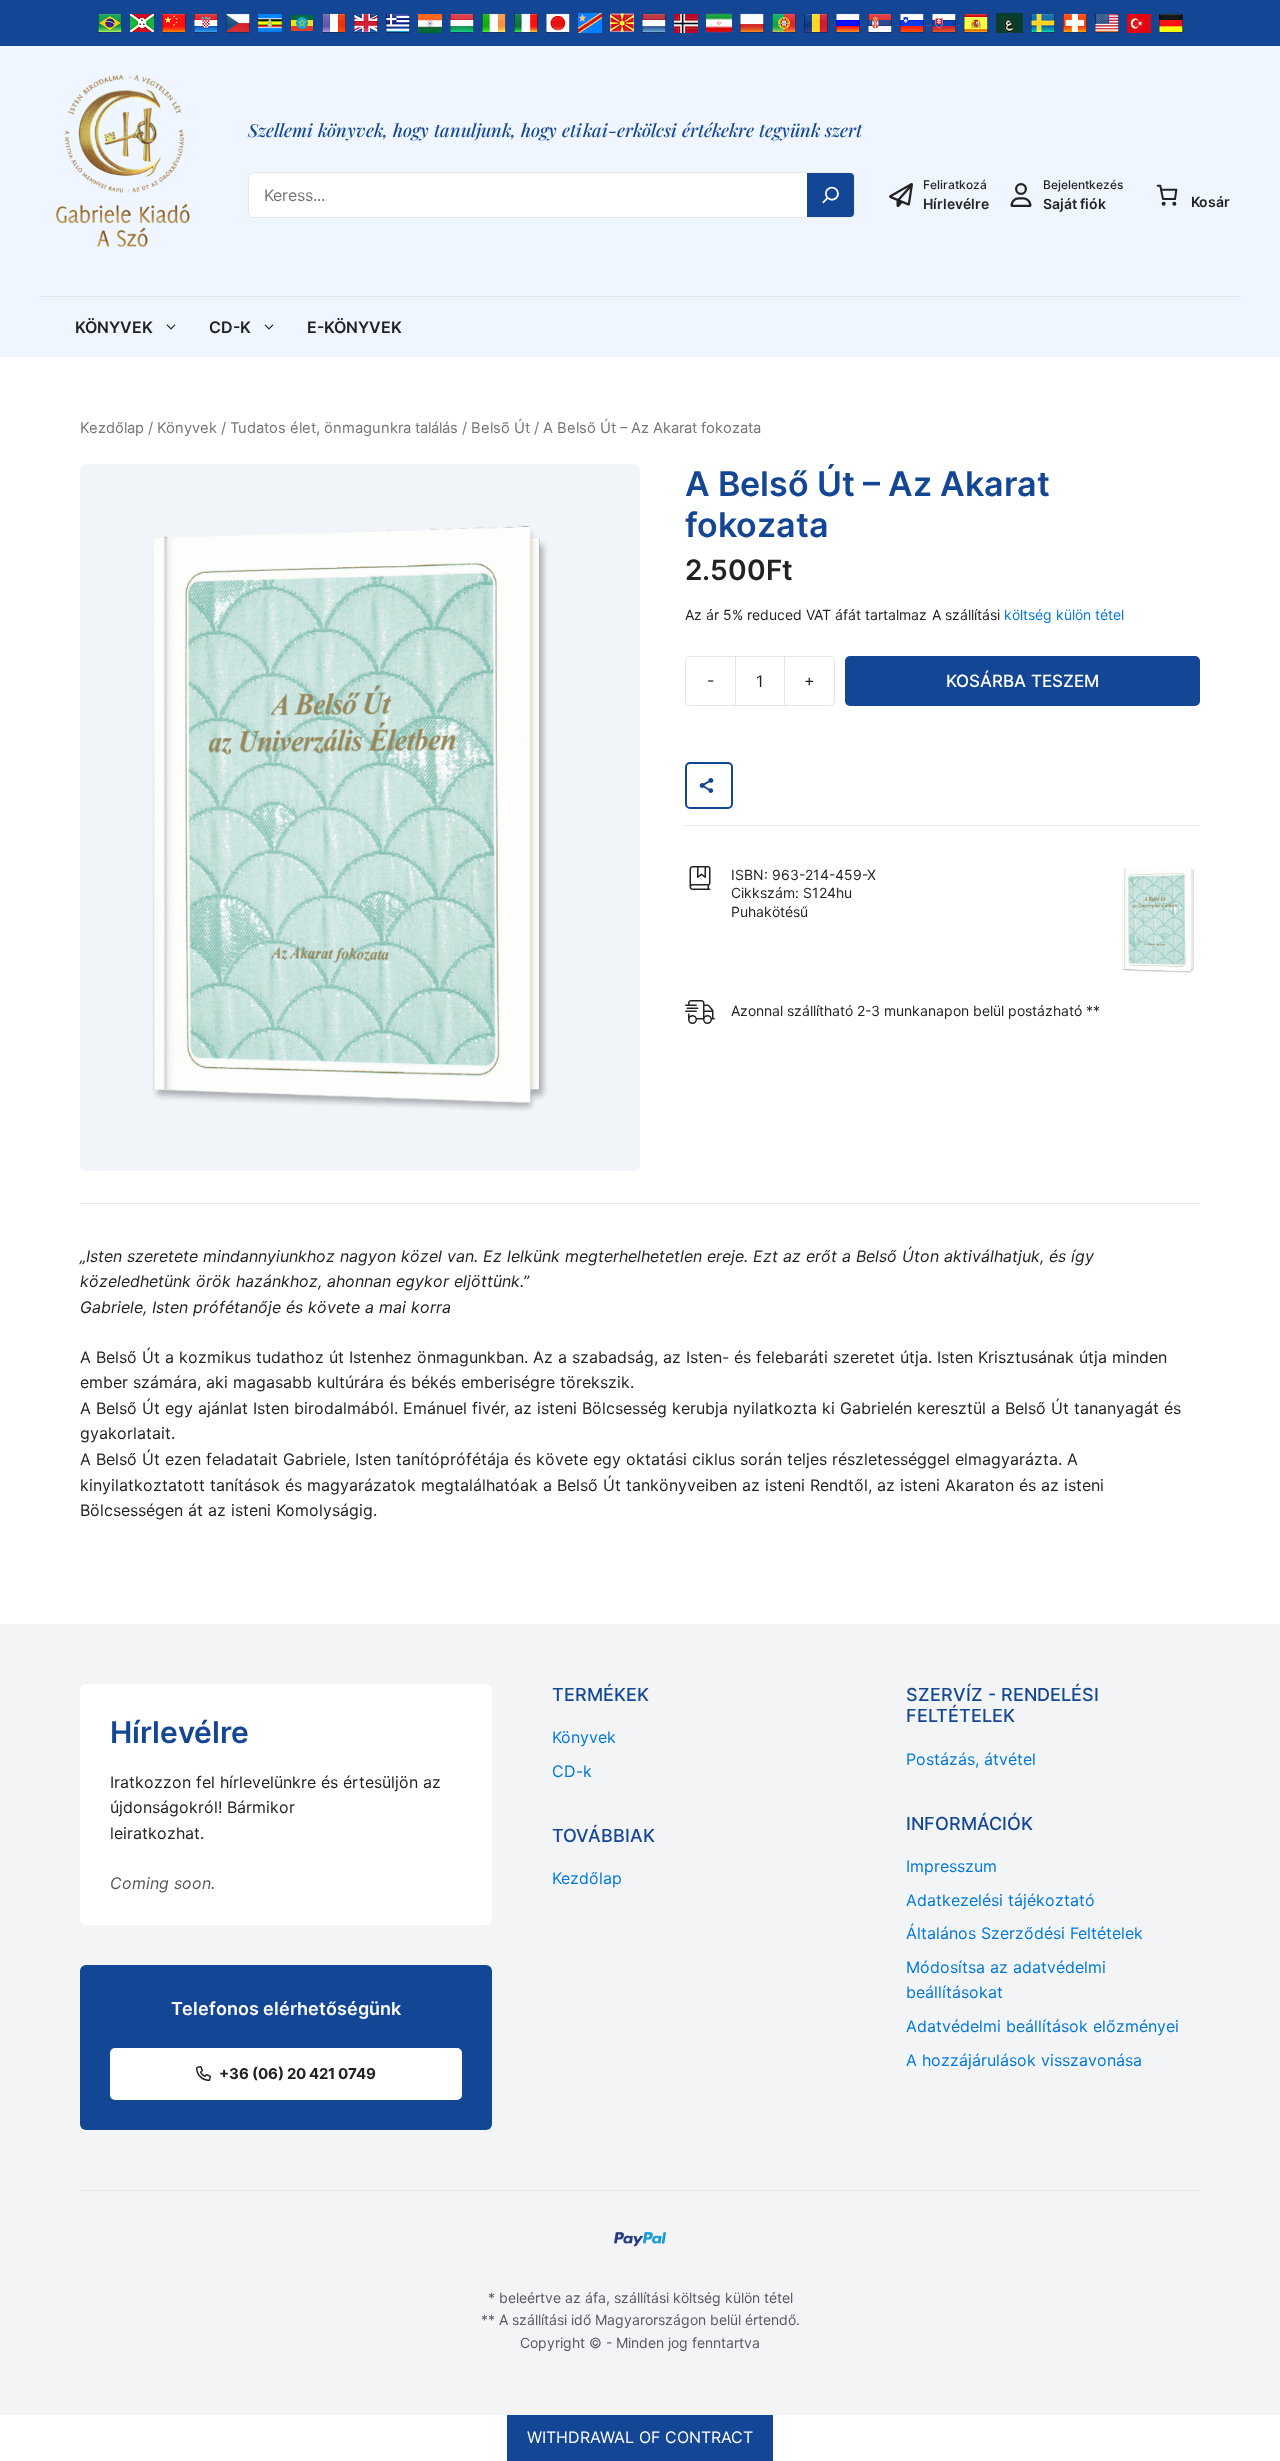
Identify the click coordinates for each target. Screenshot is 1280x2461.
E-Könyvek (354, 327)
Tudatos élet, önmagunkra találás (344, 428)
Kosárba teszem (1022, 681)
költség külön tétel (1064, 614)
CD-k (230, 327)
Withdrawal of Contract (640, 2437)
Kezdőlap (112, 428)
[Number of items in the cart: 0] (1167, 195)
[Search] (831, 195)
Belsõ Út (500, 428)
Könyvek (114, 327)
